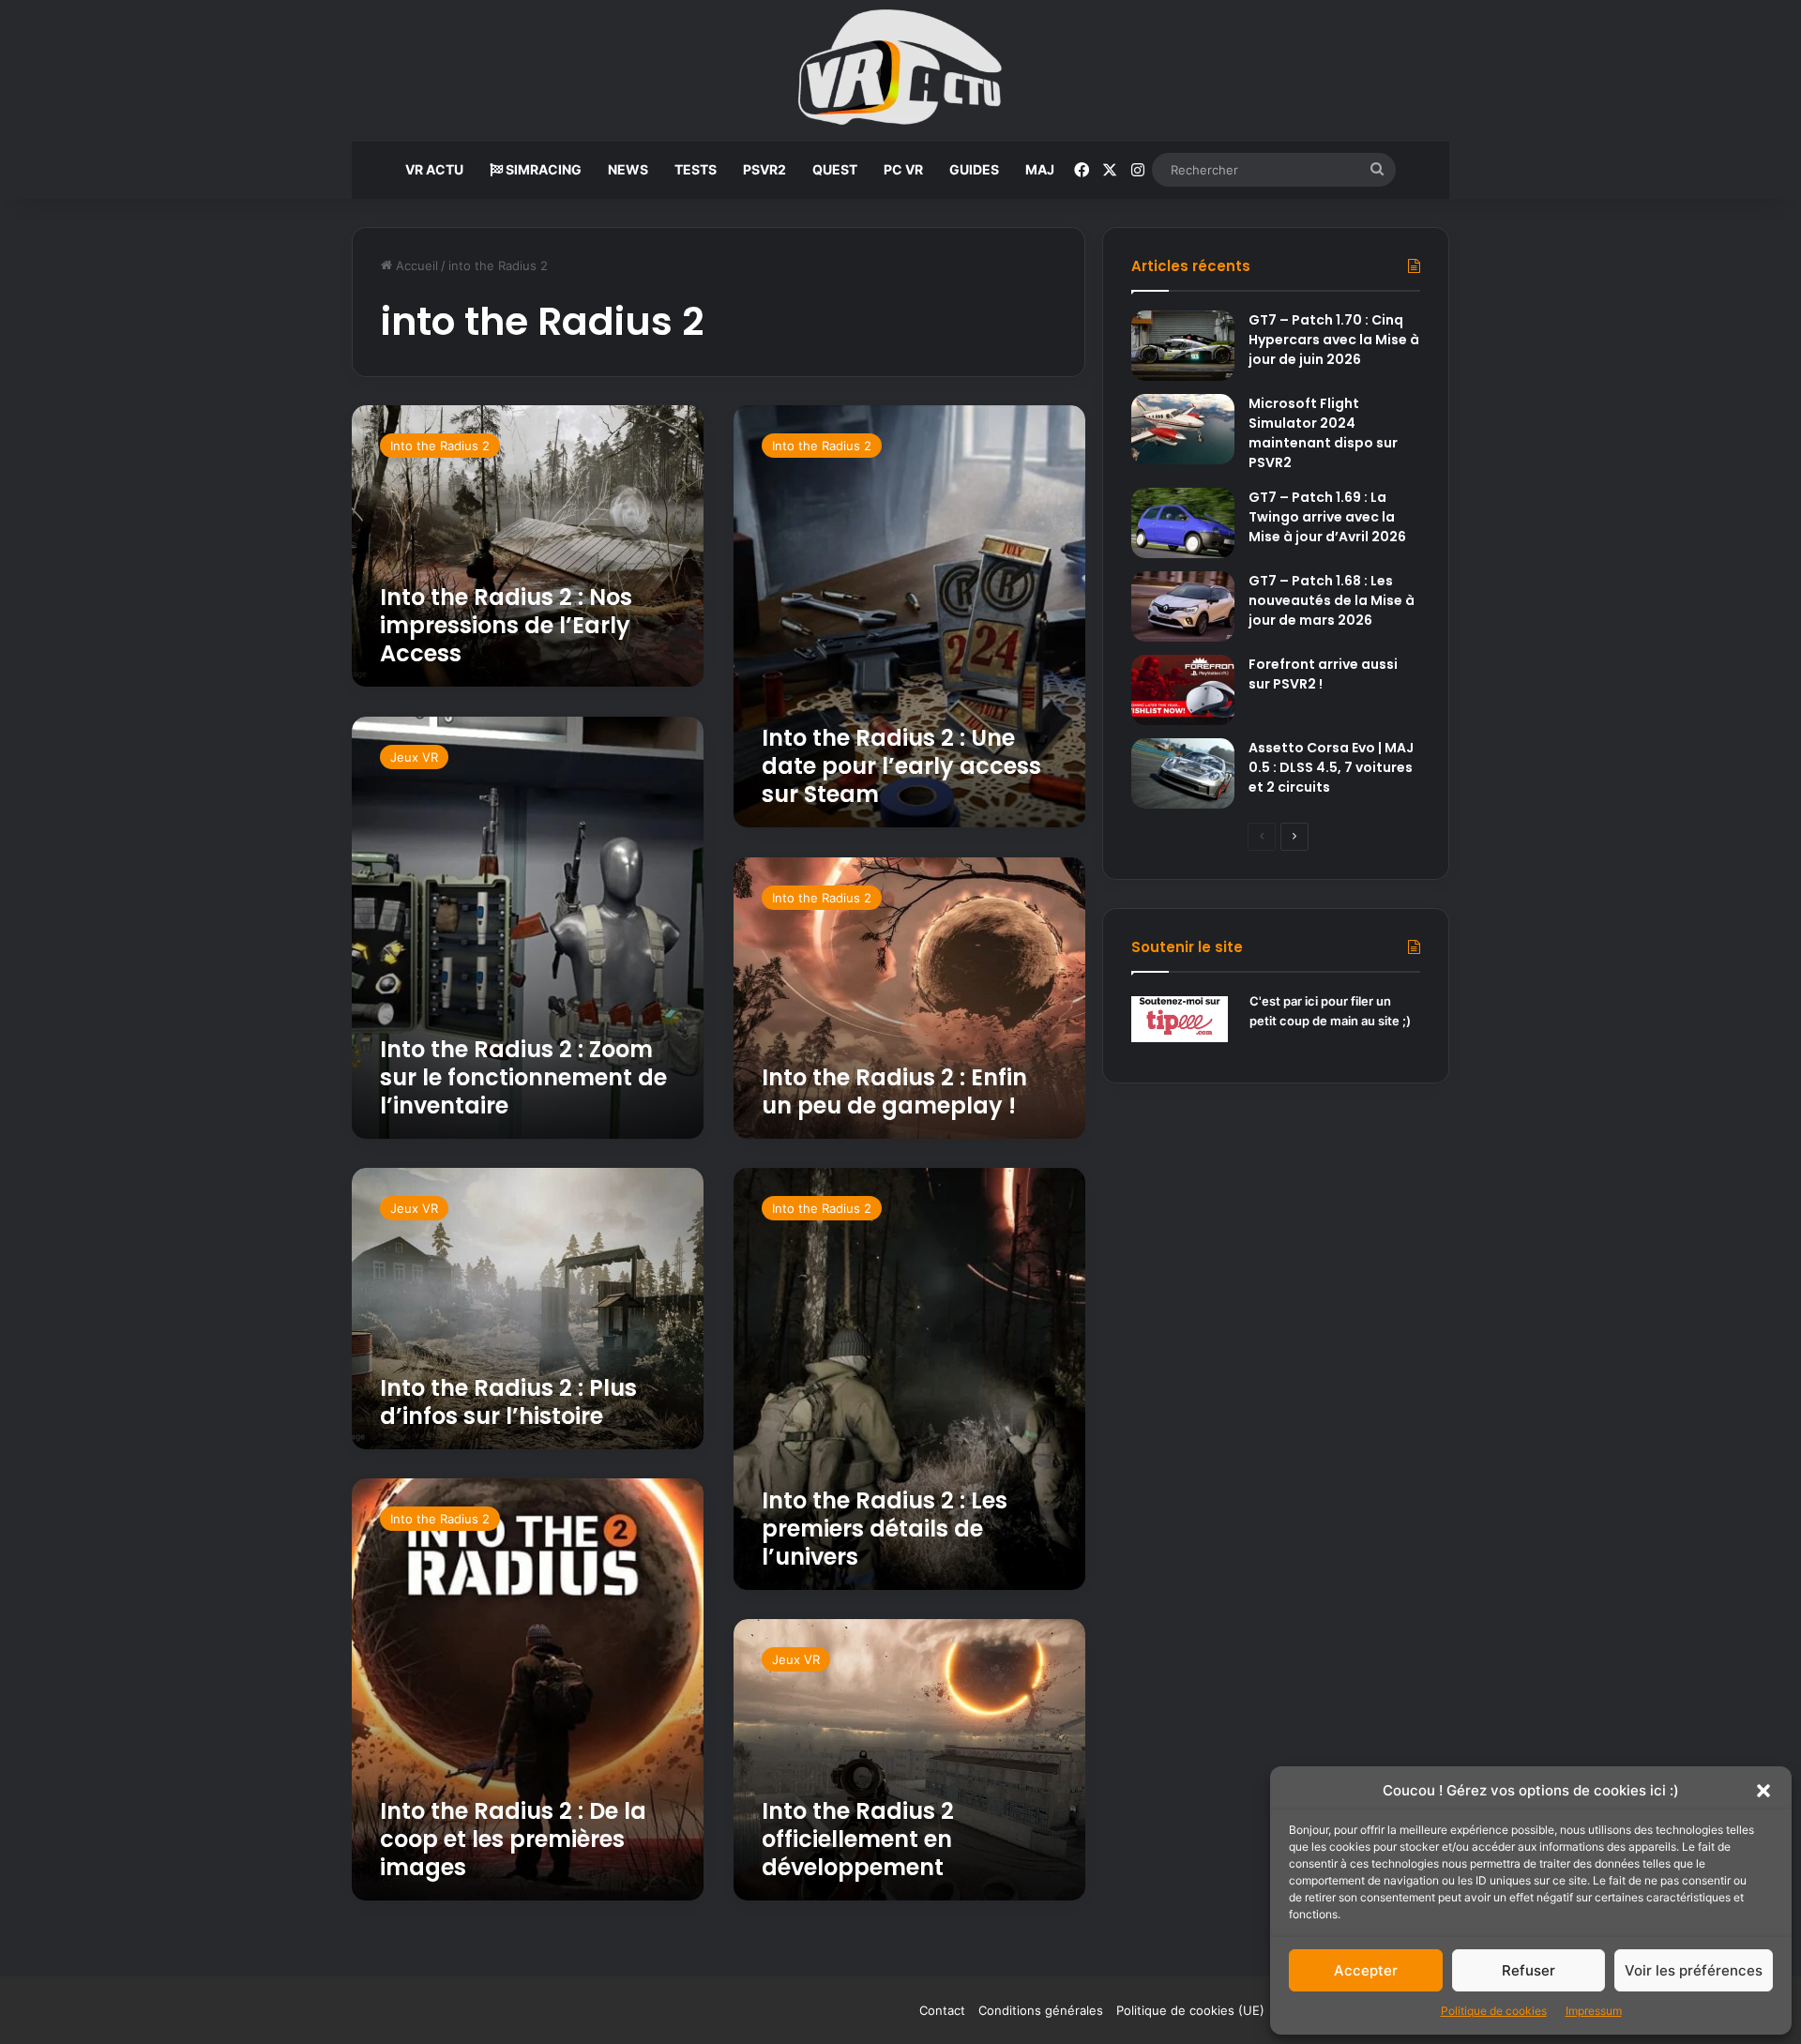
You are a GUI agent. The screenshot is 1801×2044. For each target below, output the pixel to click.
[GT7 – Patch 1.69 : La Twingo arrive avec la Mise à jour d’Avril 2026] (1183, 523)
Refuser (1529, 1970)
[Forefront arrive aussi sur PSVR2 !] (1183, 690)
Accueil (415, 265)
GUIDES (974, 169)
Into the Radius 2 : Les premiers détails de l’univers (885, 1529)
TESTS (696, 169)
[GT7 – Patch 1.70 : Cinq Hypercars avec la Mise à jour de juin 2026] (1183, 346)
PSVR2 (764, 169)
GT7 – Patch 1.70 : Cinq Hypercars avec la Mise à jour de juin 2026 (1334, 340)
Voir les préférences (1694, 1970)
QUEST (835, 169)
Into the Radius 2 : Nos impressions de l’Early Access (506, 625)
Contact (942, 2010)
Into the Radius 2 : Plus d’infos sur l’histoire (508, 1402)
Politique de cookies (1494, 2011)
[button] (1763, 1791)
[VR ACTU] (901, 71)
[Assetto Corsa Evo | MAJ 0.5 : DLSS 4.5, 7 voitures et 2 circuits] (1183, 773)
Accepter (1366, 1970)
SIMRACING (542, 169)
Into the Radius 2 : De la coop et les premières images (513, 1839)
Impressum (1594, 2011)
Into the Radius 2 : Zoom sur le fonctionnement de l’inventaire (523, 1077)
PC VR (903, 169)
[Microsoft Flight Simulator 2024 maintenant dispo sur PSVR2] (1183, 429)
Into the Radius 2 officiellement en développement (858, 1839)
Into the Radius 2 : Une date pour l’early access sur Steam (901, 766)
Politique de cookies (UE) (1190, 2010)
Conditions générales (1041, 2010)
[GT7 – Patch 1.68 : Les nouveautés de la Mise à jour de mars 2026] (1183, 606)
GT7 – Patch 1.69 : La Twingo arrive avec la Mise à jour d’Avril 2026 (1327, 517)
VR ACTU (434, 169)
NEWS (628, 169)
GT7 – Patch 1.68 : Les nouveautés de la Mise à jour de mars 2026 (1332, 600)
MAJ (1040, 169)
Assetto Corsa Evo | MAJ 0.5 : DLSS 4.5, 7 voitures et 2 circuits (1331, 767)
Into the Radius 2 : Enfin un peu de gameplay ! (894, 1091)
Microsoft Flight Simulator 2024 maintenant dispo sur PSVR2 (1323, 433)
